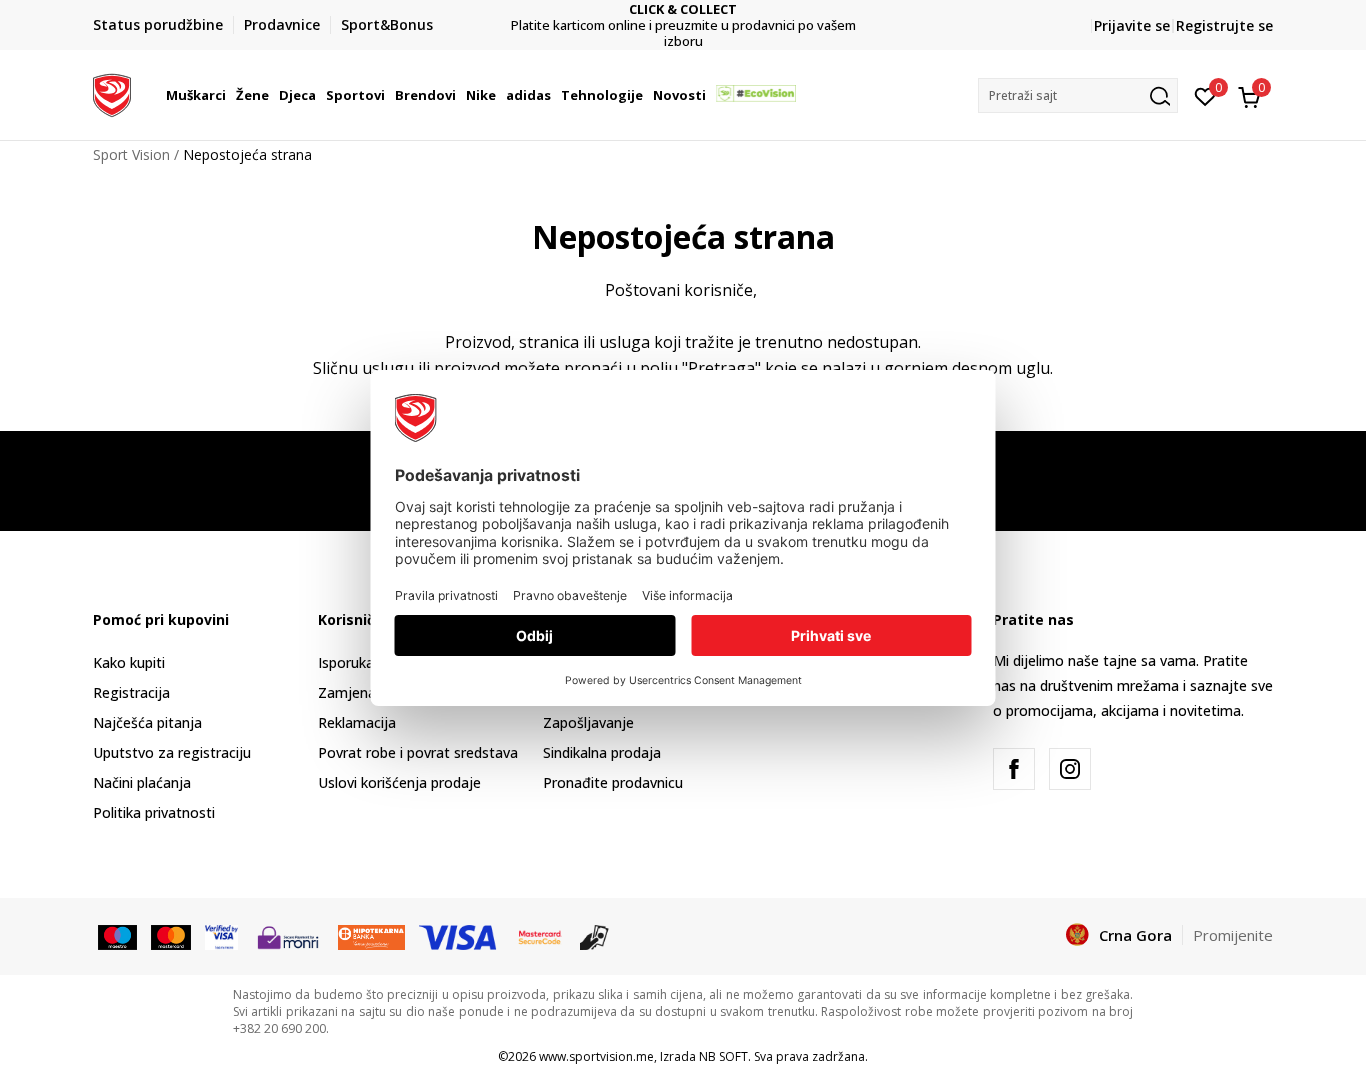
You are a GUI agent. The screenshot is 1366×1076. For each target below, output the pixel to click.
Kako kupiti (129, 662)
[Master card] (170, 936)
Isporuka (346, 662)
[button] (229, 95)
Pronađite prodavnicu (613, 782)
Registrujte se (1224, 25)
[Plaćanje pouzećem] (594, 936)
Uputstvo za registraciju (172, 752)
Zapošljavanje (588, 722)
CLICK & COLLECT (683, 9)
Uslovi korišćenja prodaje (399, 782)
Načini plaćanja (142, 782)
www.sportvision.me (596, 1056)
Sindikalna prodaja (602, 752)
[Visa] (221, 936)
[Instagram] (1070, 769)
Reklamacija (357, 722)
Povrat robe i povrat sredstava (418, 752)
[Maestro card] (117, 936)
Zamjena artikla (369, 692)
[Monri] (287, 936)
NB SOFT (723, 1056)
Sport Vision (131, 154)
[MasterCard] (540, 936)
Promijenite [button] (1233, 935)
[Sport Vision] (112, 93)
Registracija (131, 692)
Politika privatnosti (154, 812)
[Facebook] (1014, 769)
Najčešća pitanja (147, 722)
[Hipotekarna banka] (371, 936)
